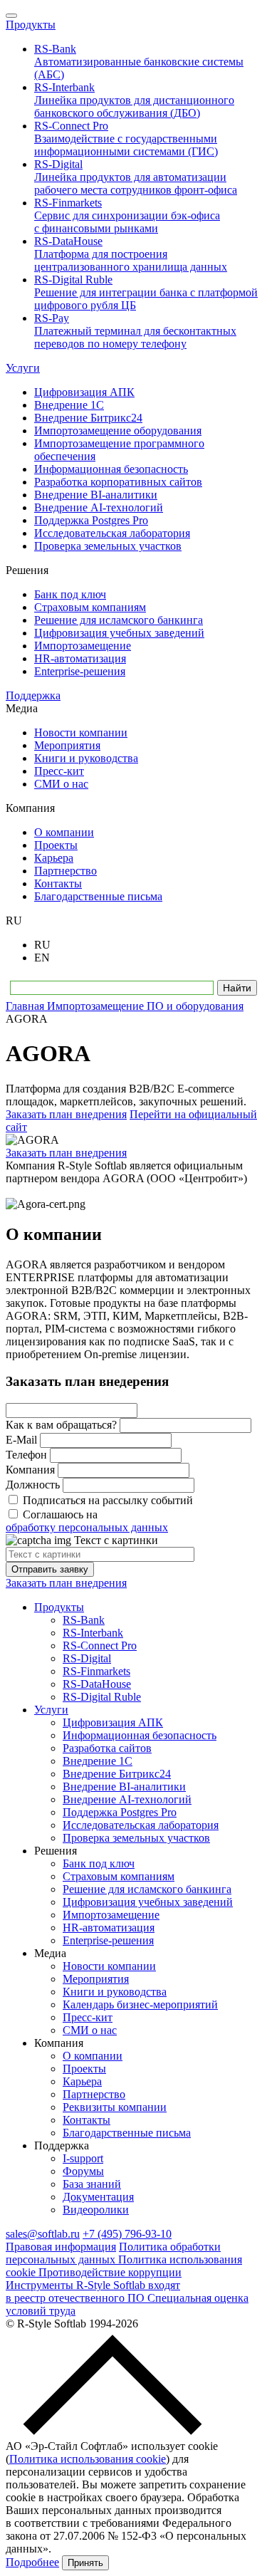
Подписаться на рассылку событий (108, 1500)
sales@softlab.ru (43, 2234)
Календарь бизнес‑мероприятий (140, 2004)
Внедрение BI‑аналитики (124, 1787)
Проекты (84, 2069)
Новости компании (109, 1966)
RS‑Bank (84, 1620)
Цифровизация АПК (113, 1722)
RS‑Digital (87, 1658)
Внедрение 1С (98, 1761)
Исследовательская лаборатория (141, 1825)
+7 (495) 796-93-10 (127, 2234)
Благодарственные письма (127, 2133)
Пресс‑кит (88, 2017)
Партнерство (94, 2094)
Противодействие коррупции (110, 2272)
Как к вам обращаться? (61, 1425)
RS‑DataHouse (97, 1684)
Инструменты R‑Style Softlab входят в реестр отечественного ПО (93, 2291)
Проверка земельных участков (136, 1838)
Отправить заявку (50, 1569)
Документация (98, 2197)
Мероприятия (96, 1979)
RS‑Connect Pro (100, 1646)
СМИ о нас (90, 2030)
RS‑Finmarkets (96, 1671)
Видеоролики (96, 2210)
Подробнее (32, 2562)
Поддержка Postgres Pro (120, 1812)
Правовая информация (61, 2247)
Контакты (87, 2120)
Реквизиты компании (115, 2107)
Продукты (31, 25)
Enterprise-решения (108, 1940)
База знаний (92, 2184)
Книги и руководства (115, 1992)
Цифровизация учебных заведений (148, 1902)
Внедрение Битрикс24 (117, 1774)
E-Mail (21, 1440)
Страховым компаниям (119, 1876)
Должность (33, 1485)
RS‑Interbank (93, 1633)
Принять (85, 2563)
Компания (30, 1470)
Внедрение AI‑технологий (127, 1799)
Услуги (23, 368)
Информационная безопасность (140, 1735)
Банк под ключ (99, 1863)
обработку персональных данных (87, 1527)
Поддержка (33, 695)
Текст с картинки (116, 1540)
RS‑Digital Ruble (102, 1697)
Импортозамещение (111, 1915)
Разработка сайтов (107, 1748)
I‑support (83, 2158)
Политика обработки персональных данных (113, 2253)
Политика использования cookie (88, 2459)
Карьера (82, 2081)
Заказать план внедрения (66, 1114)
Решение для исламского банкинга (147, 1889)
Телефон (26, 1455)
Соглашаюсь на (87, 1521)
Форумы (83, 2171)
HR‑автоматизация (109, 1928)
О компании (93, 2056)
